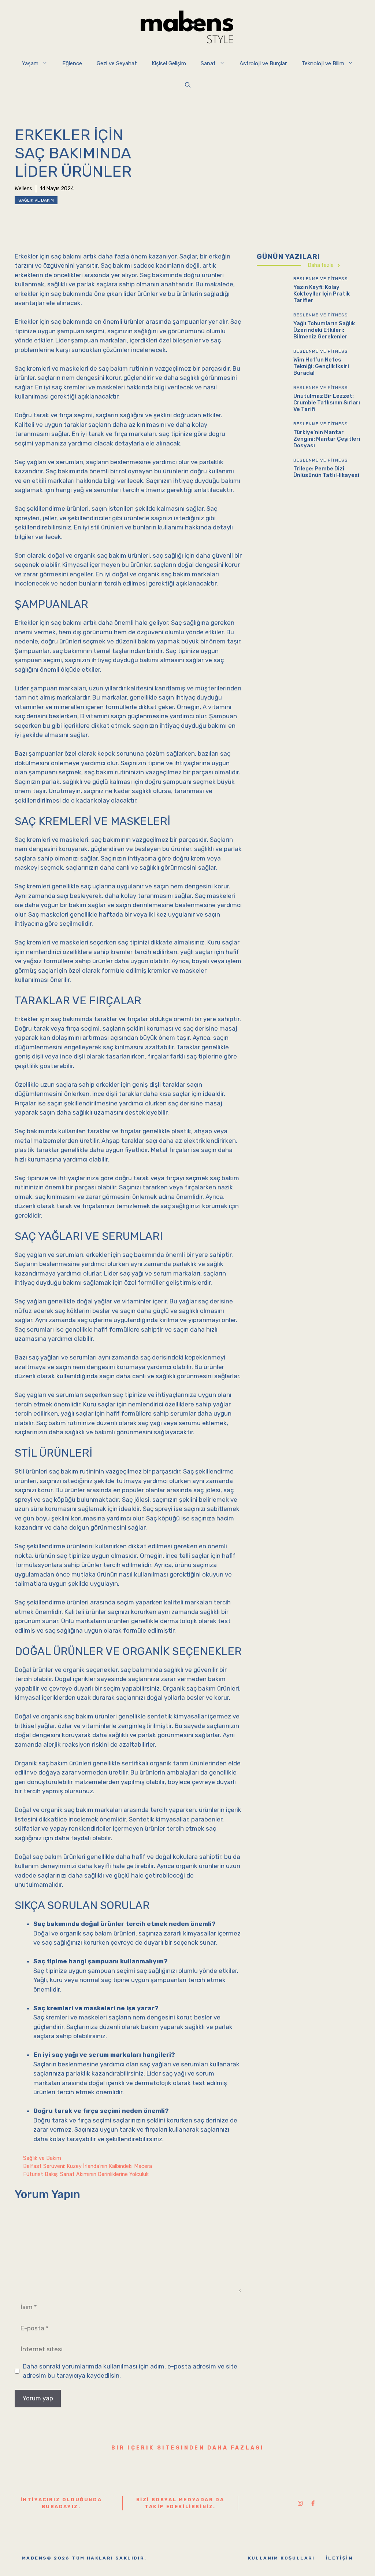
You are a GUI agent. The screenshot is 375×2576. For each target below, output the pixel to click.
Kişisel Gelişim (169, 63)
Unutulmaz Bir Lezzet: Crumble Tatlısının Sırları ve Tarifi (327, 403)
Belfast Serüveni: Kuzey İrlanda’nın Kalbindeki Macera (88, 2166)
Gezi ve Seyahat (117, 63)
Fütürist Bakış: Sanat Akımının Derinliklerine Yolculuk (86, 2174)
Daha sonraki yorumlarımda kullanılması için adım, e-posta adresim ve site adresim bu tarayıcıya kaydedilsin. (130, 2371)
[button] (188, 85)
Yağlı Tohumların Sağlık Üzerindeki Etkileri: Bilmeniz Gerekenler (324, 330)
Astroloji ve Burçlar (263, 63)
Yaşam (30, 63)
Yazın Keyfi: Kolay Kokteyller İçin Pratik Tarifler (322, 294)
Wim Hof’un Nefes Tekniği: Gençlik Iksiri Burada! (321, 366)
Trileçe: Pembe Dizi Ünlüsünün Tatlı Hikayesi (326, 472)
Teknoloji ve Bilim (323, 63)
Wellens (23, 189)
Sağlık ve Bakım (36, 200)
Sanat (208, 63)
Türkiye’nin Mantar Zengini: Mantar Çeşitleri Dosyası (327, 439)
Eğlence (72, 63)
